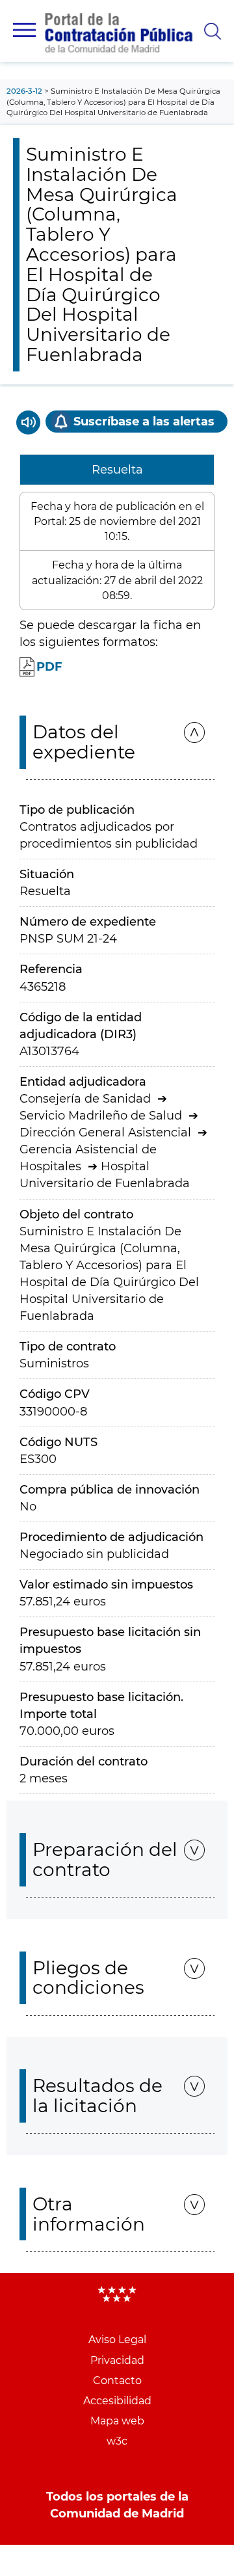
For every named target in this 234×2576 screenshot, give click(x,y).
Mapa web (117, 2421)
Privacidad (117, 2360)
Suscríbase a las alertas (144, 422)
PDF (49, 667)
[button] (24, 30)
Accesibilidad (117, 2401)
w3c (117, 2441)
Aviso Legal (117, 2340)
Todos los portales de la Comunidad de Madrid (117, 2505)
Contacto (117, 2381)
